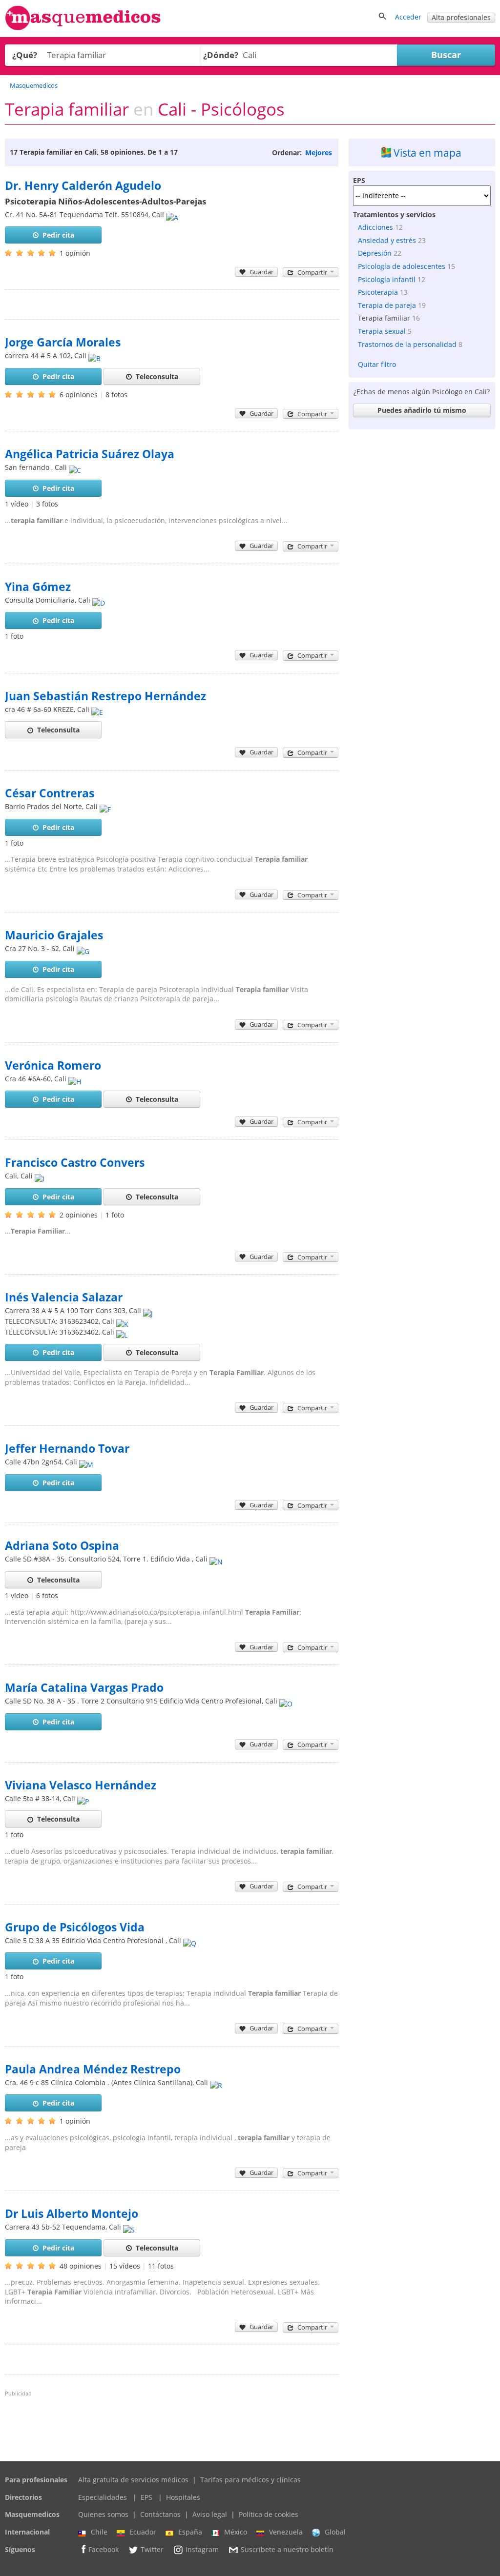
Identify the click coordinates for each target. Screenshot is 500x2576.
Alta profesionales (461, 17)
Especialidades (103, 2497)
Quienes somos (103, 2514)
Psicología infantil (387, 279)
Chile (99, 2532)
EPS (146, 2497)
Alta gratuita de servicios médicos (133, 2480)
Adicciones (375, 227)
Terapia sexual (382, 331)
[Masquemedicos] (83, 28)
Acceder (408, 17)
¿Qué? (25, 55)
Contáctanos (160, 2514)
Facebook (104, 2549)
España (190, 2532)
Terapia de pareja (387, 305)
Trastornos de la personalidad (407, 344)
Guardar (261, 272)
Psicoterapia (378, 292)
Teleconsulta (157, 376)
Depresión (375, 253)
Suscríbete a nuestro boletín (287, 2549)
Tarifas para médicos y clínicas (250, 2480)
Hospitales (183, 2497)
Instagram (202, 2549)
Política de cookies (269, 2514)
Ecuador (143, 2532)
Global (335, 2532)
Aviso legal (210, 2514)
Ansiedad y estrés (387, 240)
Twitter (152, 2549)
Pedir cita (58, 235)
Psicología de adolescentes (402, 266)
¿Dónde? (221, 55)
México (236, 2532)
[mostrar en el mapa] (172, 214)
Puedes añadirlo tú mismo (422, 410)
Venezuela (286, 2532)
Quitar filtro (377, 364)
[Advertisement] (422, 495)
